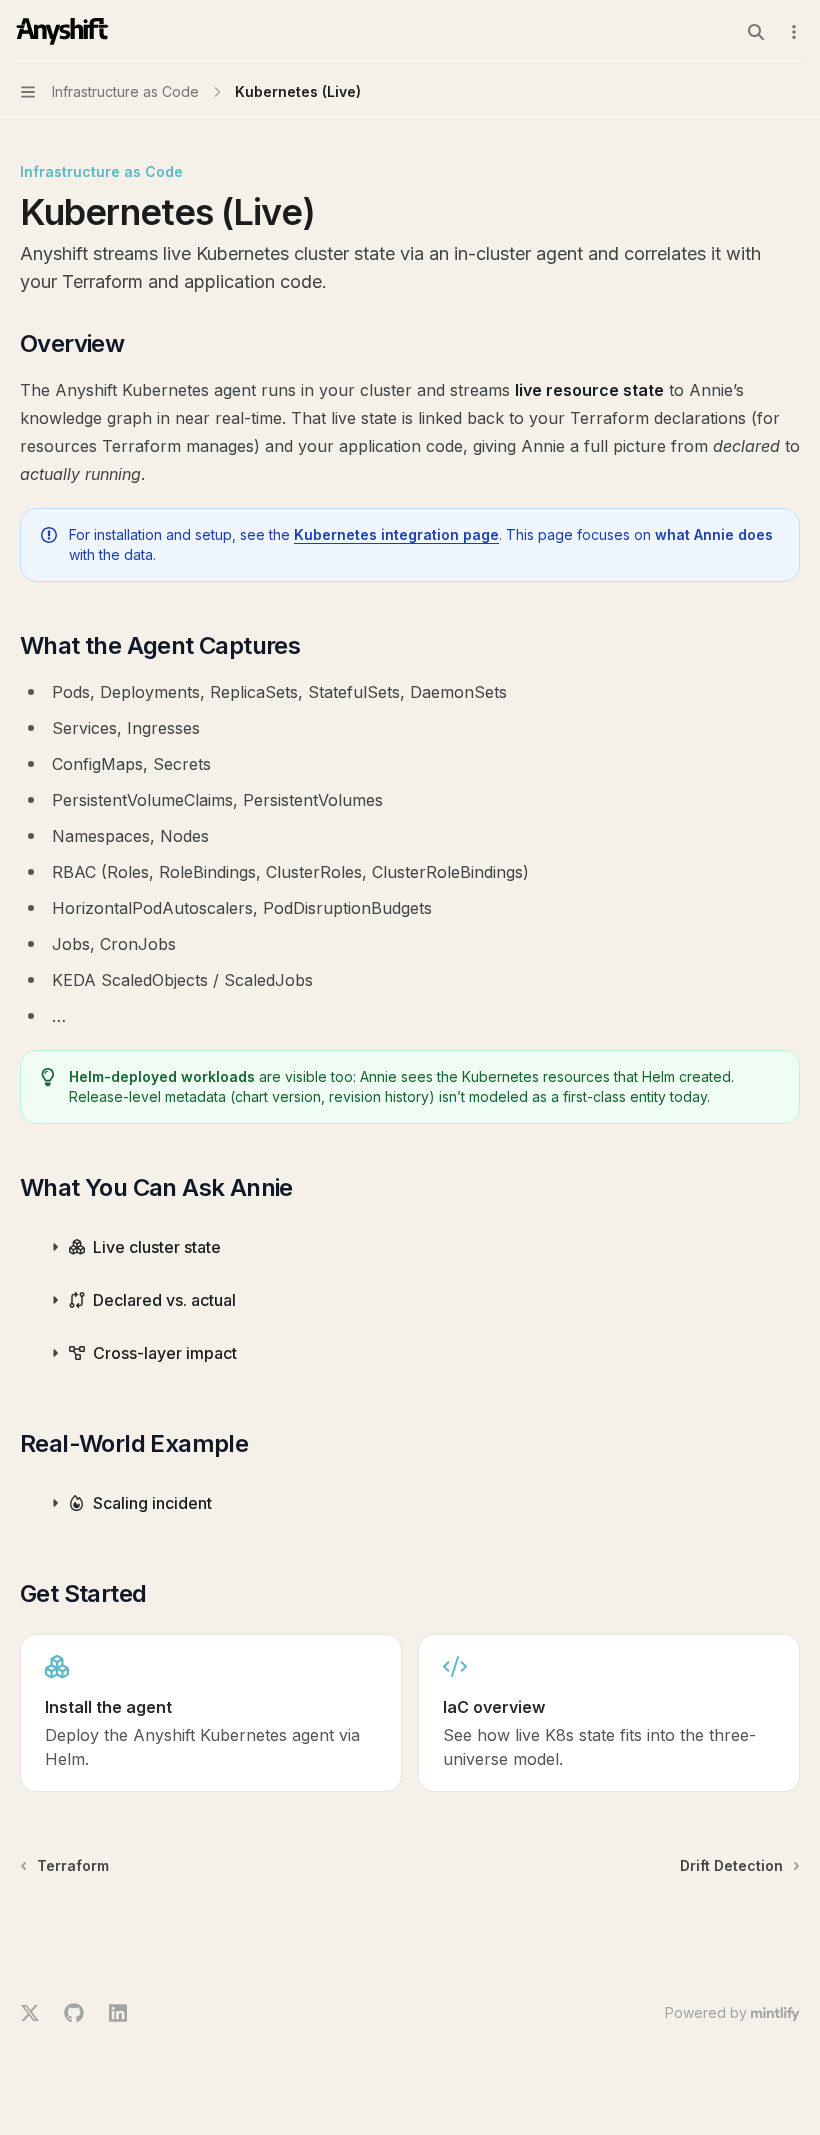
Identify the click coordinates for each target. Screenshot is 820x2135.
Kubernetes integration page (396, 534)
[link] (211, 1713)
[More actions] (794, 32)
